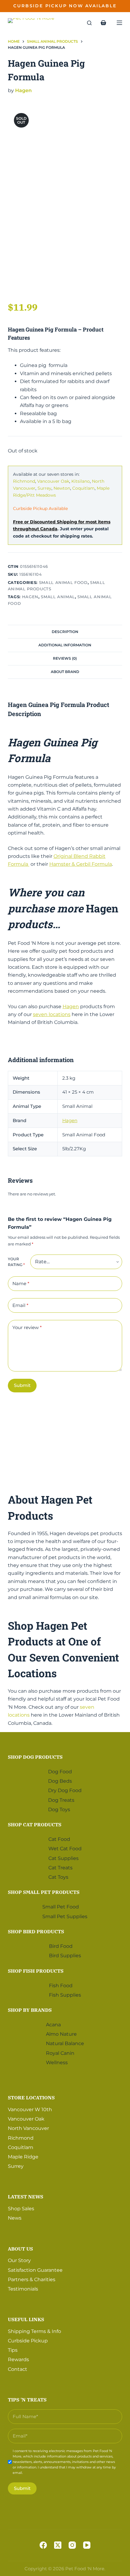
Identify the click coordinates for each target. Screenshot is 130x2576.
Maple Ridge (23, 2157)
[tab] (65, 632)
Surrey (44, 488)
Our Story (19, 2260)
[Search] (89, 23)
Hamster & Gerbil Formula (81, 864)
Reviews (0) (65, 658)
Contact (18, 2369)
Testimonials (23, 2289)
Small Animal (58, 597)
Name (21, 1283)
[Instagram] (72, 2545)
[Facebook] (43, 2545)
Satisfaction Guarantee (35, 2270)
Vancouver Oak (53, 481)
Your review (27, 1327)
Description (65, 632)
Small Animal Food (63, 582)
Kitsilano (81, 481)
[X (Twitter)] (58, 2545)
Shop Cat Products (35, 1825)
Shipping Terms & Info (34, 2331)
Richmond (24, 481)
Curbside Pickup (28, 2341)
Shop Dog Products (35, 1757)
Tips (13, 2350)
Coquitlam (83, 488)
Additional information (65, 645)
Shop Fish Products (36, 1971)
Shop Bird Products (36, 1931)
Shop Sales (21, 2209)
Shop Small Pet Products (44, 1892)
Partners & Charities (32, 2279)
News (15, 2218)
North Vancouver (28, 2128)
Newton (62, 488)
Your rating (16, 1262)
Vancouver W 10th (30, 2109)
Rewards (18, 2359)
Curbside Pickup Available (40, 508)
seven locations (52, 1014)
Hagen (23, 90)
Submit (22, 1385)
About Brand (65, 672)
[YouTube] (87, 2545)
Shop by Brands (30, 2010)
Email (20, 1305)
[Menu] (119, 23)
